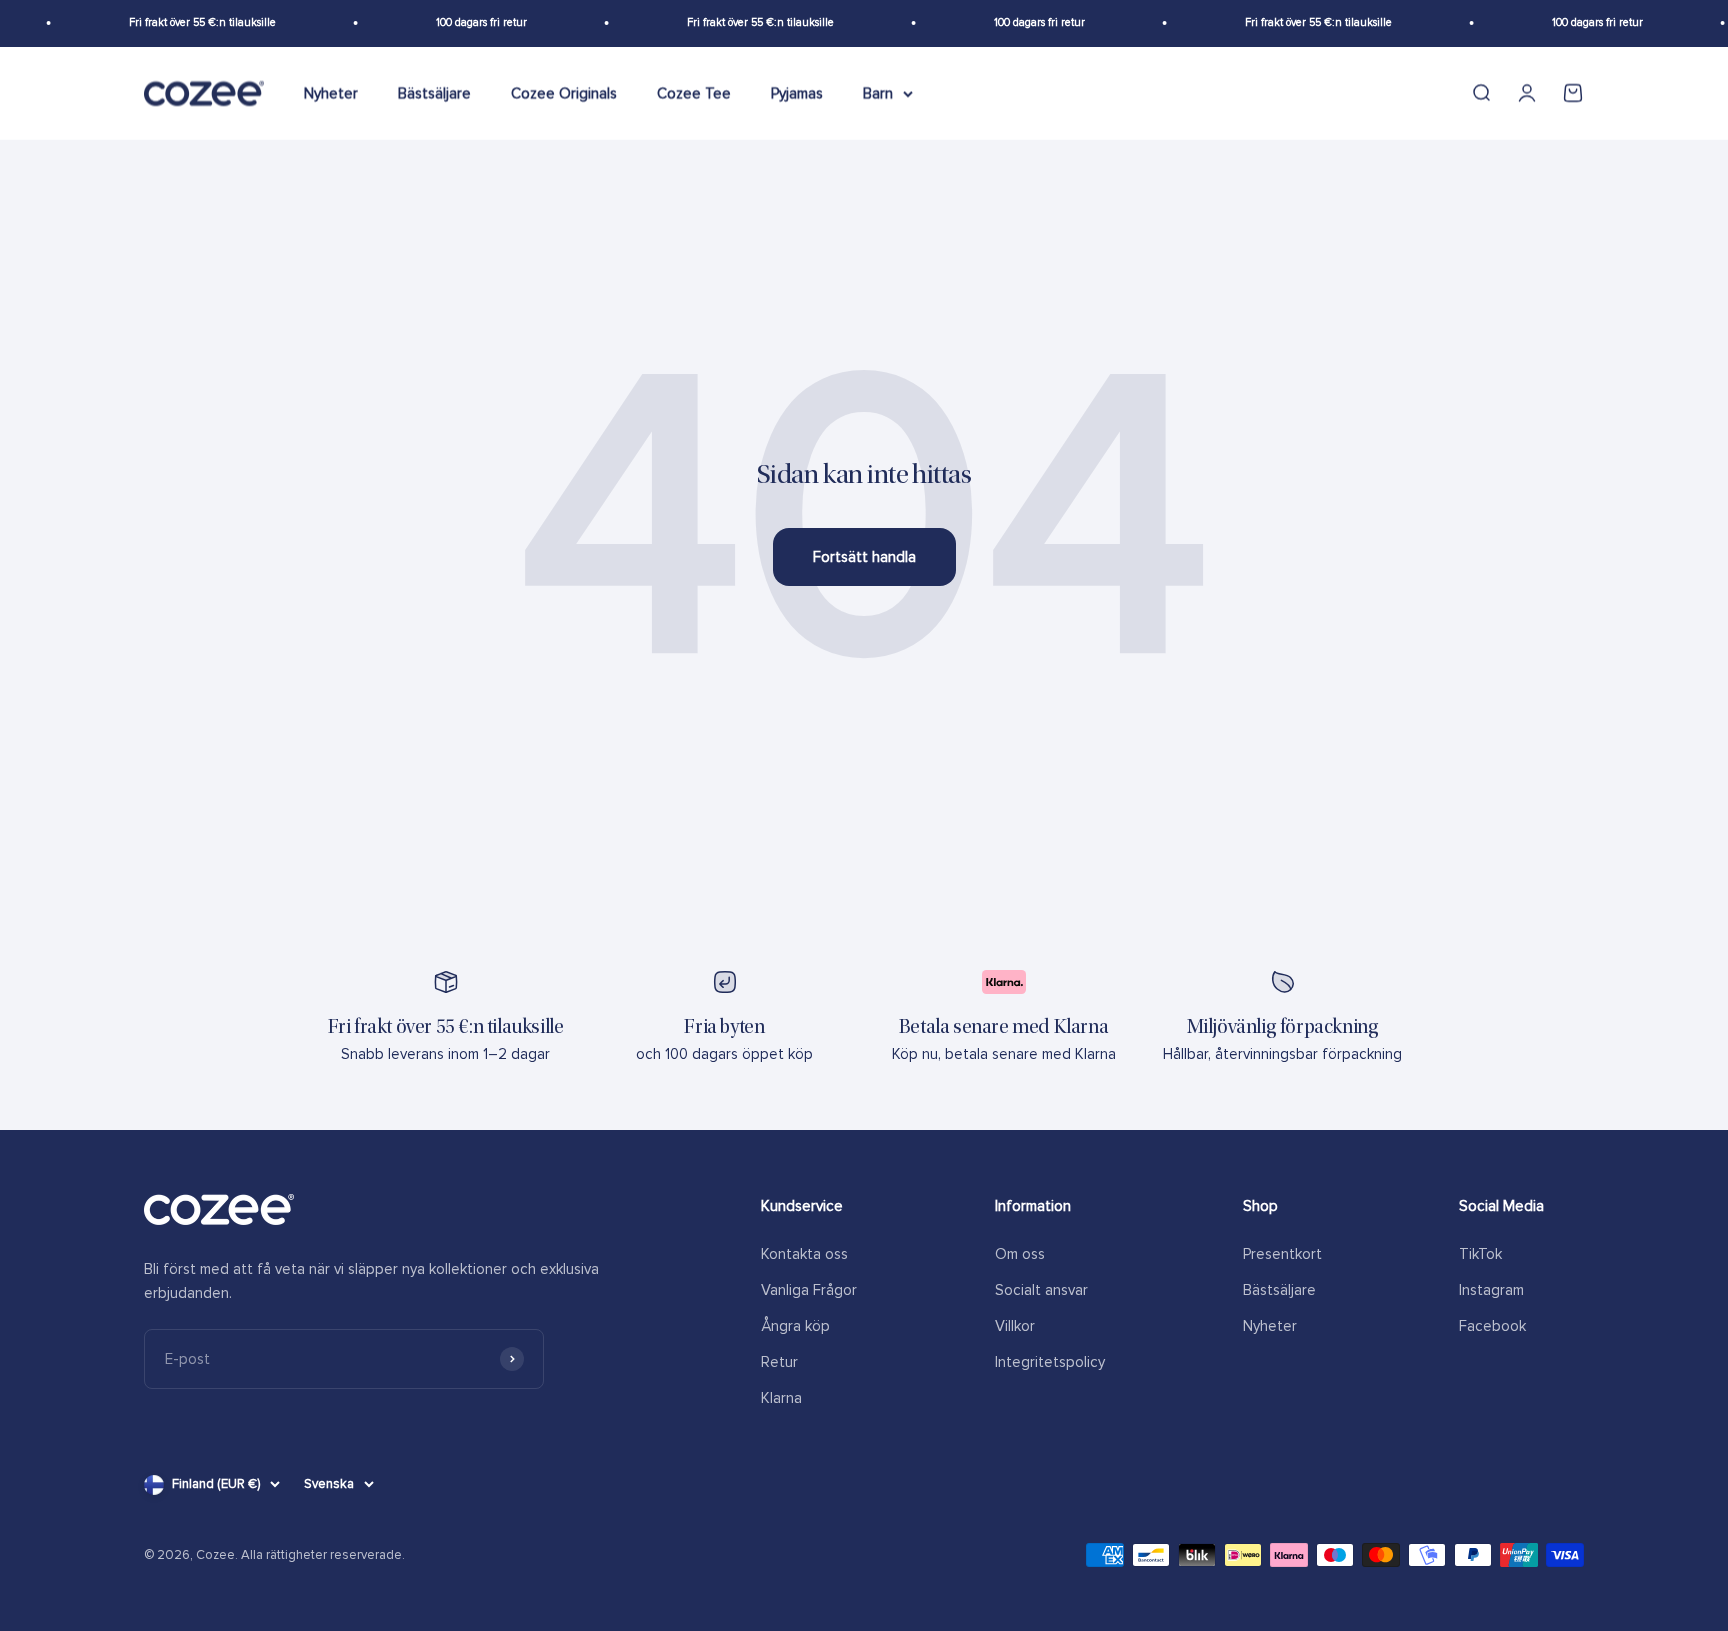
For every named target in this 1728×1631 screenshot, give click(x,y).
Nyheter (331, 93)
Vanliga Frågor (809, 1290)
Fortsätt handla (864, 557)
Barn (878, 93)
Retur (779, 1362)
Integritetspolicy (1050, 1362)
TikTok (1480, 1254)
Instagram (1491, 1290)
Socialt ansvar (1041, 1290)
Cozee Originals (564, 93)
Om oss (1020, 1254)
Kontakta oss (804, 1254)
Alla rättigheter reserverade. (323, 1555)
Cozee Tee (694, 93)
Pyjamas (797, 93)
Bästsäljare (434, 93)
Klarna (781, 1398)
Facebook (1492, 1326)
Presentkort (1282, 1254)
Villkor (1015, 1326)
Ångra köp (795, 1326)
